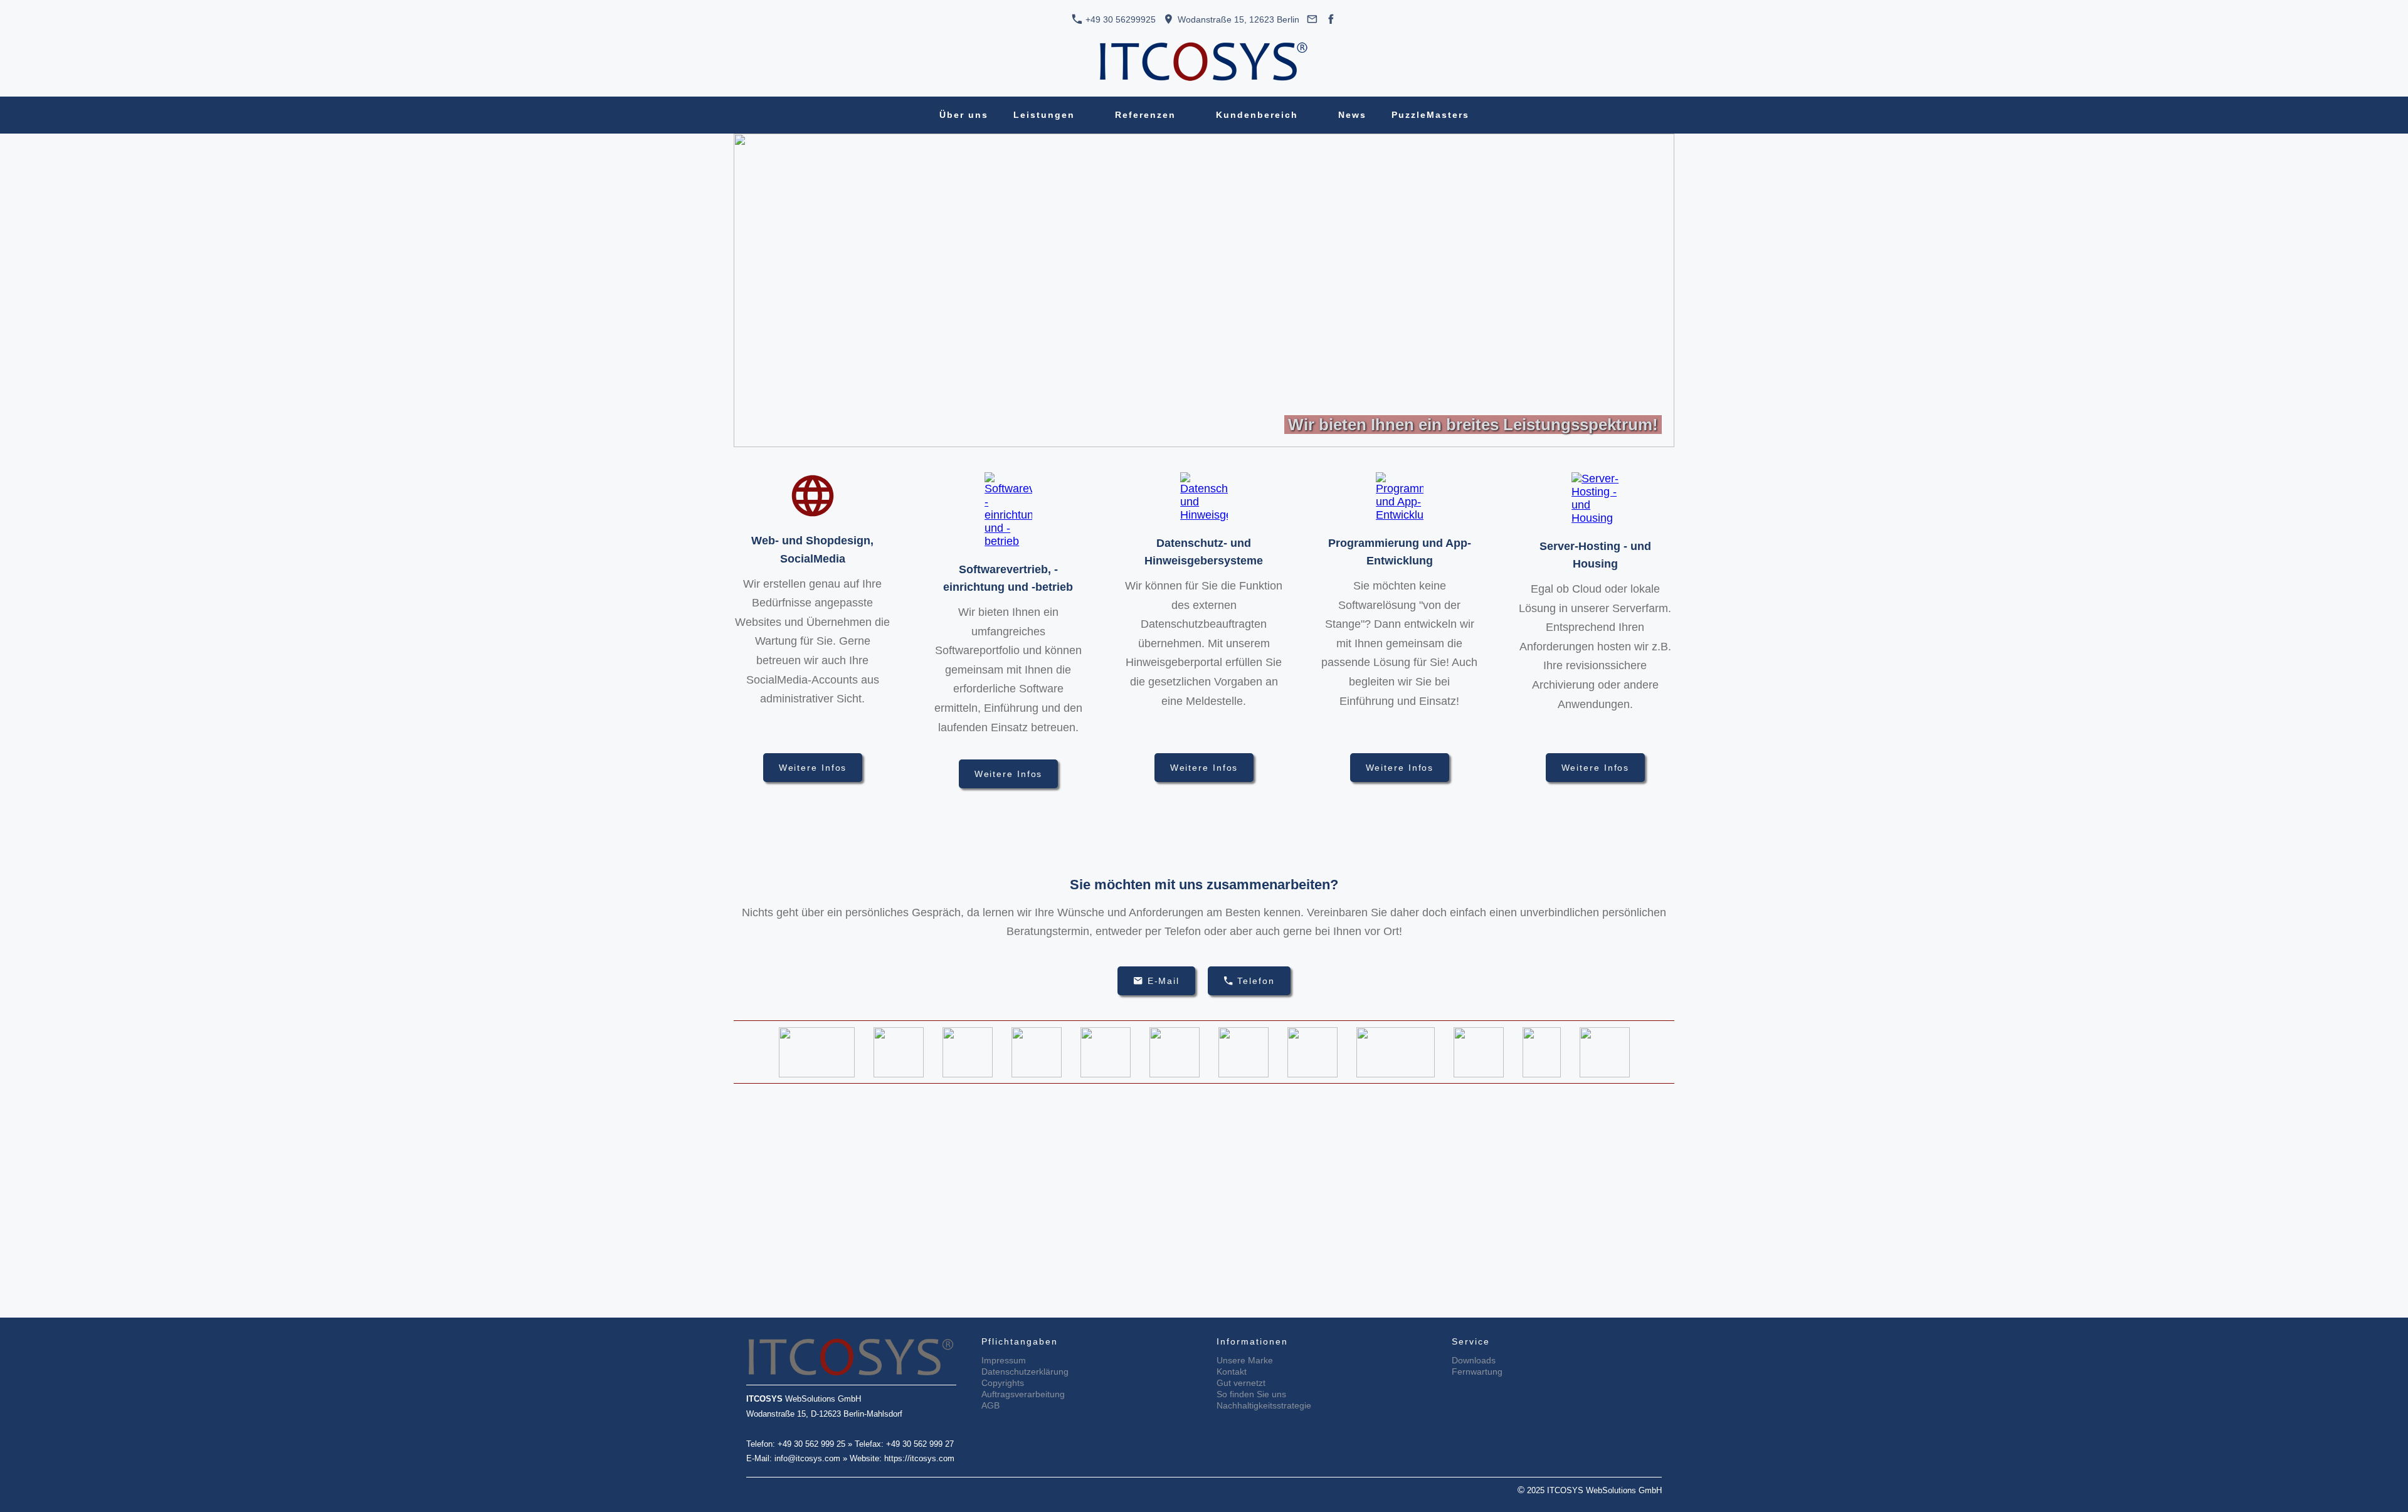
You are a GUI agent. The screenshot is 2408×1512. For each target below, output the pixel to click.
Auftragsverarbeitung (1023, 1394)
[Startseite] (909, 115)
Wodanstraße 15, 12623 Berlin (1237, 19)
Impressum (1004, 1360)
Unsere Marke (1245, 1360)
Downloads (1474, 1360)
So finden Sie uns (1251, 1394)
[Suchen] (1499, 115)
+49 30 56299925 (1119, 19)
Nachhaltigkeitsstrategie (1264, 1405)
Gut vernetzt (1241, 1383)
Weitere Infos (813, 768)
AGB (990, 1405)
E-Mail (1164, 981)
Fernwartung (1477, 1372)
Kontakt (1232, 1372)
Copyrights (1003, 1383)
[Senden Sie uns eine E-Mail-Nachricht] (1312, 19)
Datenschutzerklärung (1025, 1372)
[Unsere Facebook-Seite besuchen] (1331, 19)
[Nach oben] (1667, 843)
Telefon (1256, 981)
